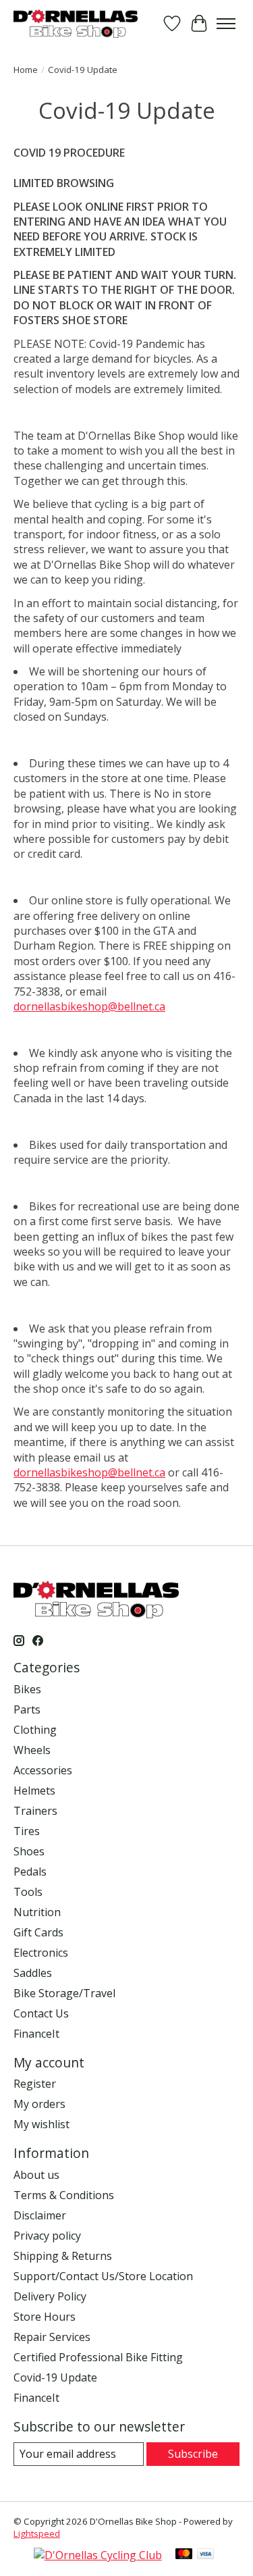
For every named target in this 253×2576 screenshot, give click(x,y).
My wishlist (41, 2124)
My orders (39, 2104)
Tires (27, 1831)
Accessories (43, 1770)
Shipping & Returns (63, 2256)
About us (36, 2175)
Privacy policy (47, 2236)
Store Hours (45, 2317)
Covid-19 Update (55, 2377)
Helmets (34, 1791)
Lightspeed (37, 2533)
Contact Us (41, 2013)
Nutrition (37, 1912)
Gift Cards (38, 1932)
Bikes (27, 1689)
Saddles (33, 1973)
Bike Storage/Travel (64, 1993)
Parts (27, 1709)
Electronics (41, 1953)
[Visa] (206, 2555)
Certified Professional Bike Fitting (98, 2357)
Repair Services (52, 2337)
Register (35, 2084)
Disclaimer (40, 2215)
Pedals (30, 1872)
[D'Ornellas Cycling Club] (98, 2555)
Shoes (29, 1851)
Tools (28, 1892)
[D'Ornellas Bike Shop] (76, 23)
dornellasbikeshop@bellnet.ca (89, 1006)
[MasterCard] (184, 2555)
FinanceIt (36, 2034)
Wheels (32, 1750)
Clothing (35, 1730)
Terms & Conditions (64, 2195)
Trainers (35, 1811)
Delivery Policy (50, 2296)
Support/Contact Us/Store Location (103, 2276)
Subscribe (193, 2454)
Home (26, 70)
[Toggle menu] (226, 24)
